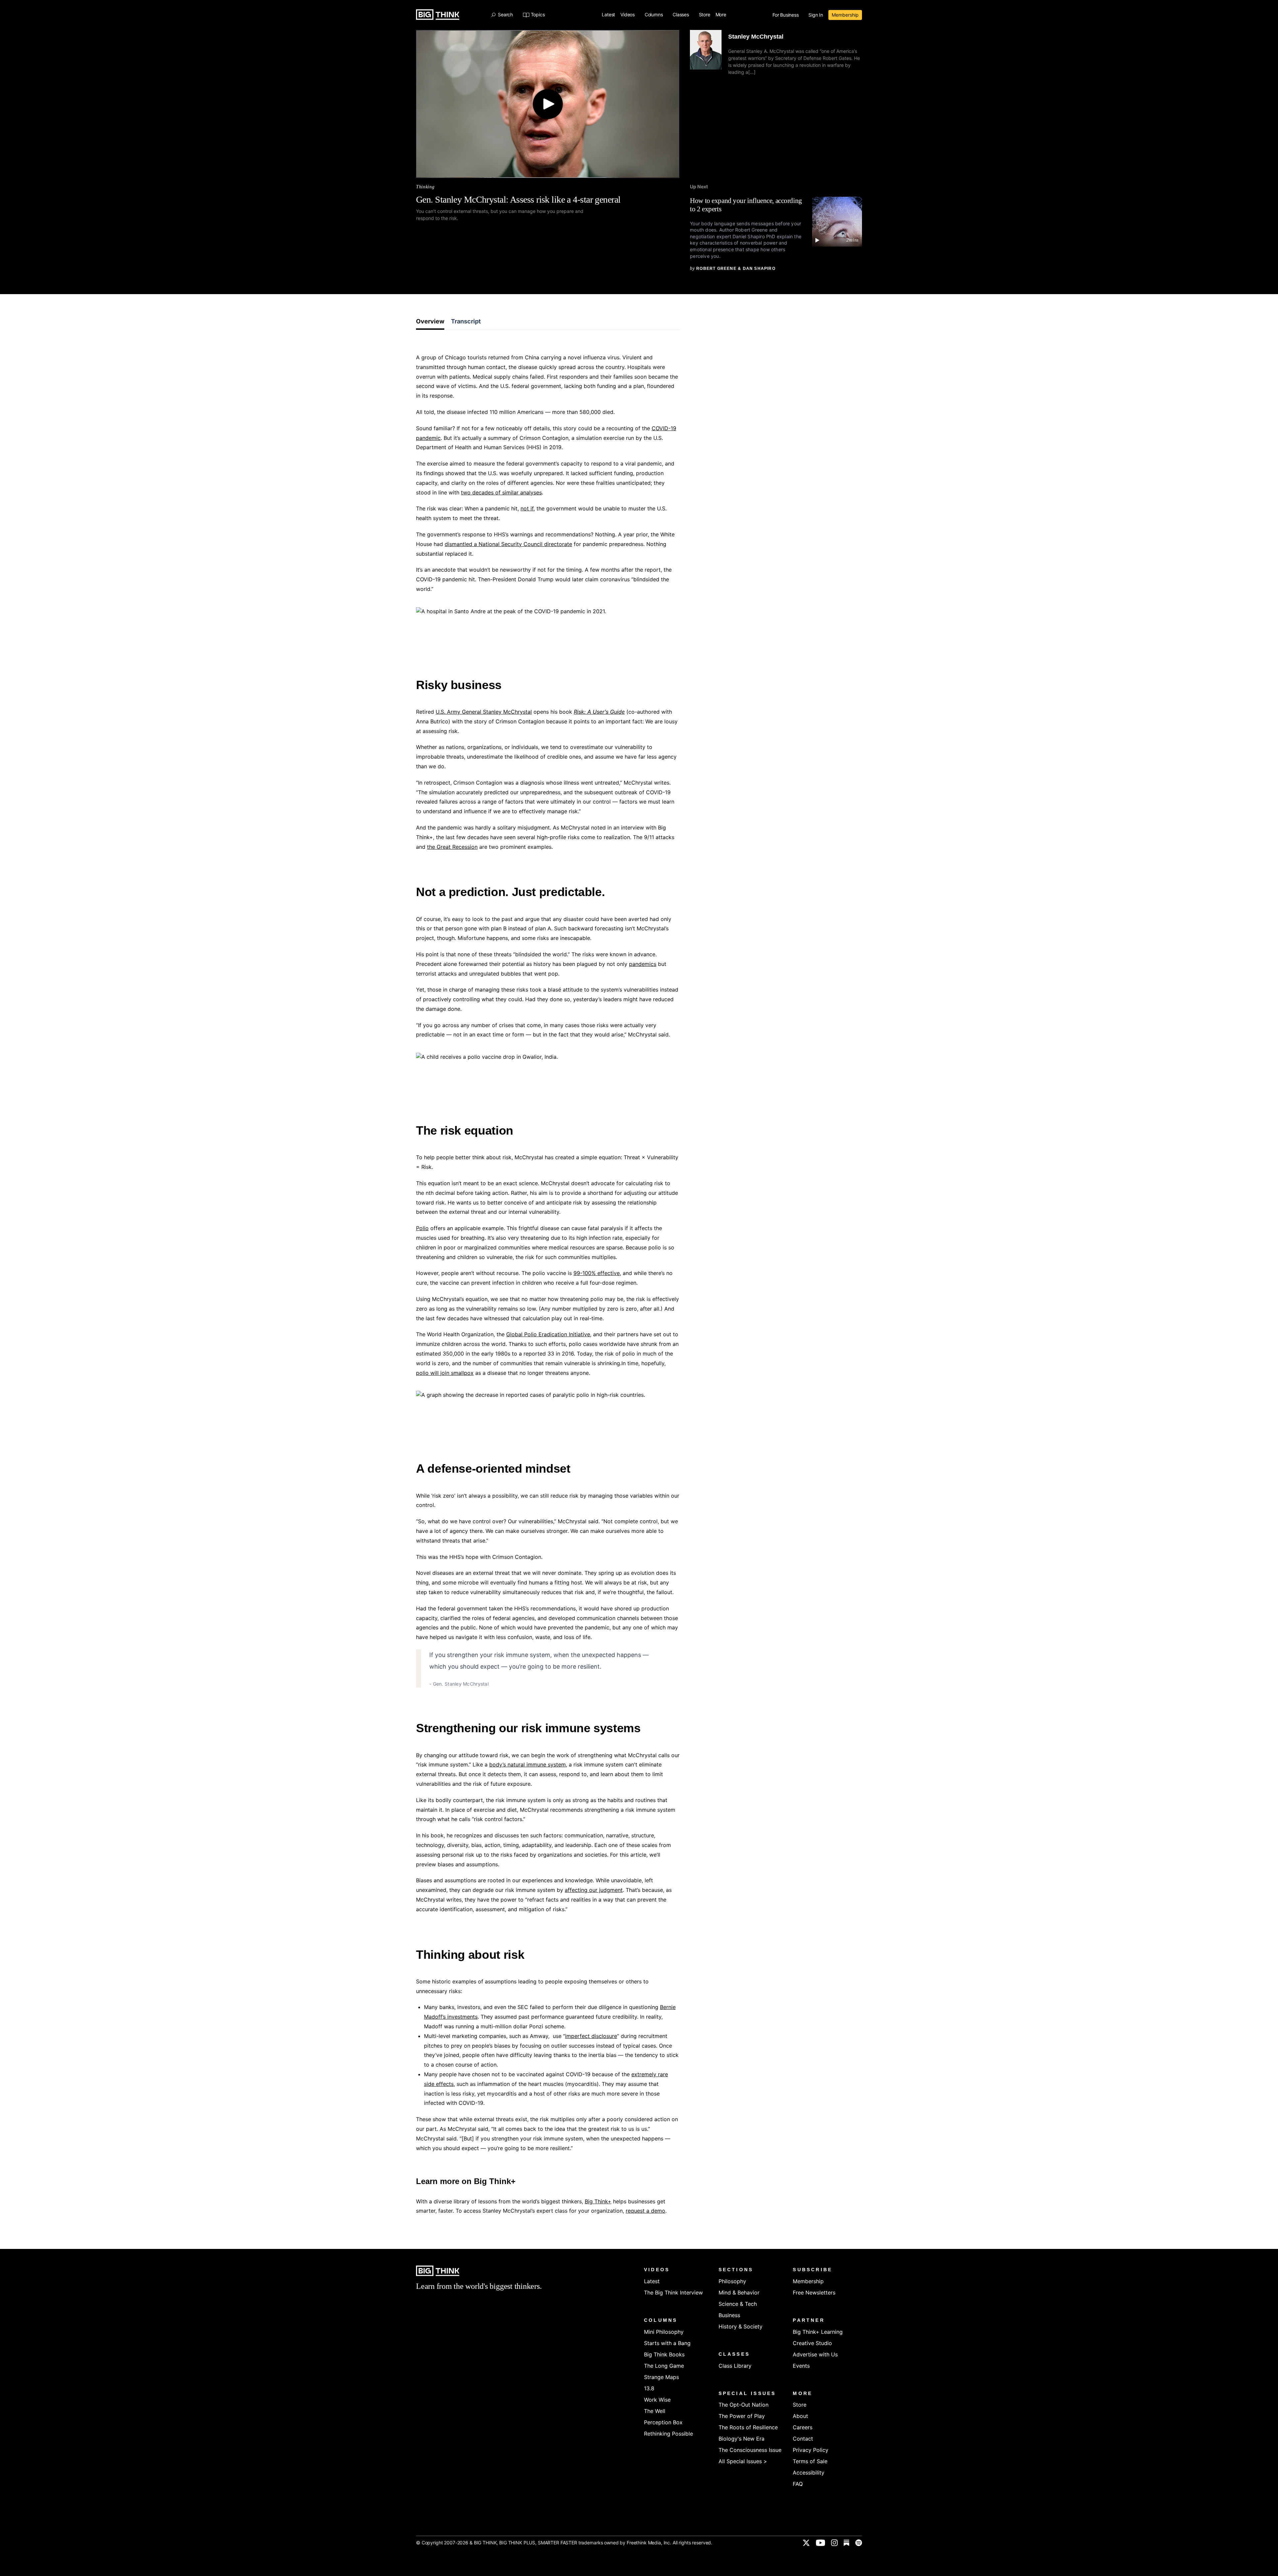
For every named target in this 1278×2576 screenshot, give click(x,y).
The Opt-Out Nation (744, 2405)
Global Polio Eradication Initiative (548, 1334)
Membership (845, 15)
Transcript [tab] (466, 321)
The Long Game (664, 2366)
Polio (422, 1228)
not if (527, 508)
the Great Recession (452, 847)
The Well (655, 2411)
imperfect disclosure (591, 2036)
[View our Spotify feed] (859, 2543)
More (722, 15)
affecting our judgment (594, 1890)
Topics (538, 15)
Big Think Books (664, 2354)
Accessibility (809, 2473)
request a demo (645, 2211)
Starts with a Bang (667, 2343)
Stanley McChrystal (756, 37)
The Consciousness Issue (750, 2450)
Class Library (735, 2366)
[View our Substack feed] (847, 2543)
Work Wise (657, 2400)
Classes (681, 15)
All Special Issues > (743, 2461)
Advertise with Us (815, 2354)
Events (801, 2366)
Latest (608, 15)
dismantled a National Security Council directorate (508, 544)
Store (705, 15)
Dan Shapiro (759, 269)
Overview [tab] (430, 321)
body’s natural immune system (528, 1764)
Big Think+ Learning (818, 2332)
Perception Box (663, 2422)
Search (505, 15)
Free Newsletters (814, 2293)
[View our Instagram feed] (834, 2543)
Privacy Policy (811, 2450)
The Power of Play (742, 2416)
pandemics (643, 964)
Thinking (425, 187)
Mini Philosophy (664, 2332)
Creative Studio (812, 2343)
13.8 (649, 2388)
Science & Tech (738, 2304)
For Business (786, 15)
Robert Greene (716, 269)
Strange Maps (661, 2377)
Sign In (816, 15)
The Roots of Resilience (748, 2427)
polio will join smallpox (445, 1373)
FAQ (798, 2484)
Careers (803, 2427)
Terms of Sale (810, 2461)
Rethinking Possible (668, 2434)
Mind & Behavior (739, 2293)
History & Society (741, 2326)
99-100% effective (597, 1273)
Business (729, 2315)
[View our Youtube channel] (820, 2543)
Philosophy (732, 2281)
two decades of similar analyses (501, 492)
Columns (654, 15)
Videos (628, 15)
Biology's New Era (742, 2439)
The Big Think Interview (673, 2293)
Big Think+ (598, 2201)
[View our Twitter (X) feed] (806, 2543)
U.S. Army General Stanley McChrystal (484, 712)
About (800, 2416)
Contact (803, 2439)
